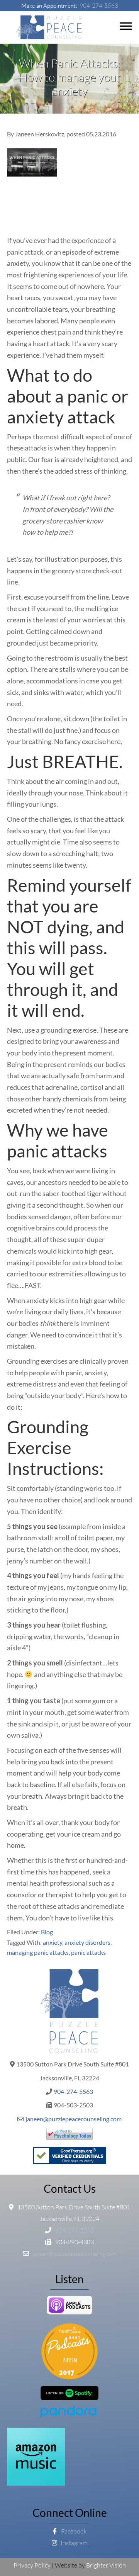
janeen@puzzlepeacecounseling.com (74, 2119)
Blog (47, 1932)
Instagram (74, 2543)
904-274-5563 (99, 6)
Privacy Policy (32, 2565)
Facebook (73, 2531)
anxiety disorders (87, 1942)
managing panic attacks (38, 1952)
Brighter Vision (106, 2565)
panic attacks (88, 1952)
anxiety (53, 1942)
